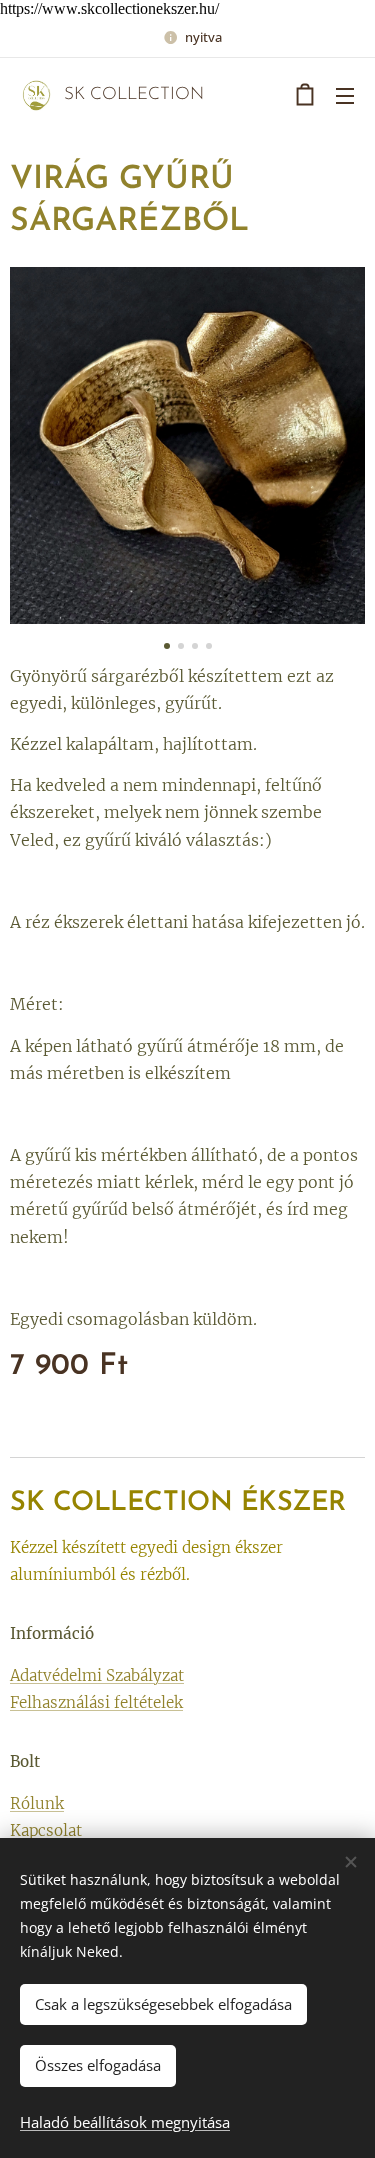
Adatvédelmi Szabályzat (97, 1675)
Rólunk (37, 1803)
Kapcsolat (46, 1830)
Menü (345, 95)
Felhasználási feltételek (96, 1702)
